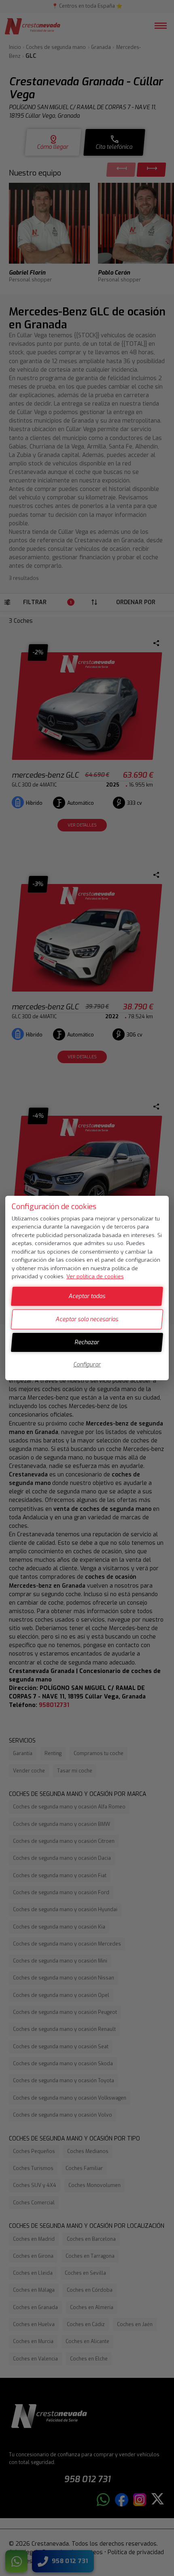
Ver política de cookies (95, 1276)
